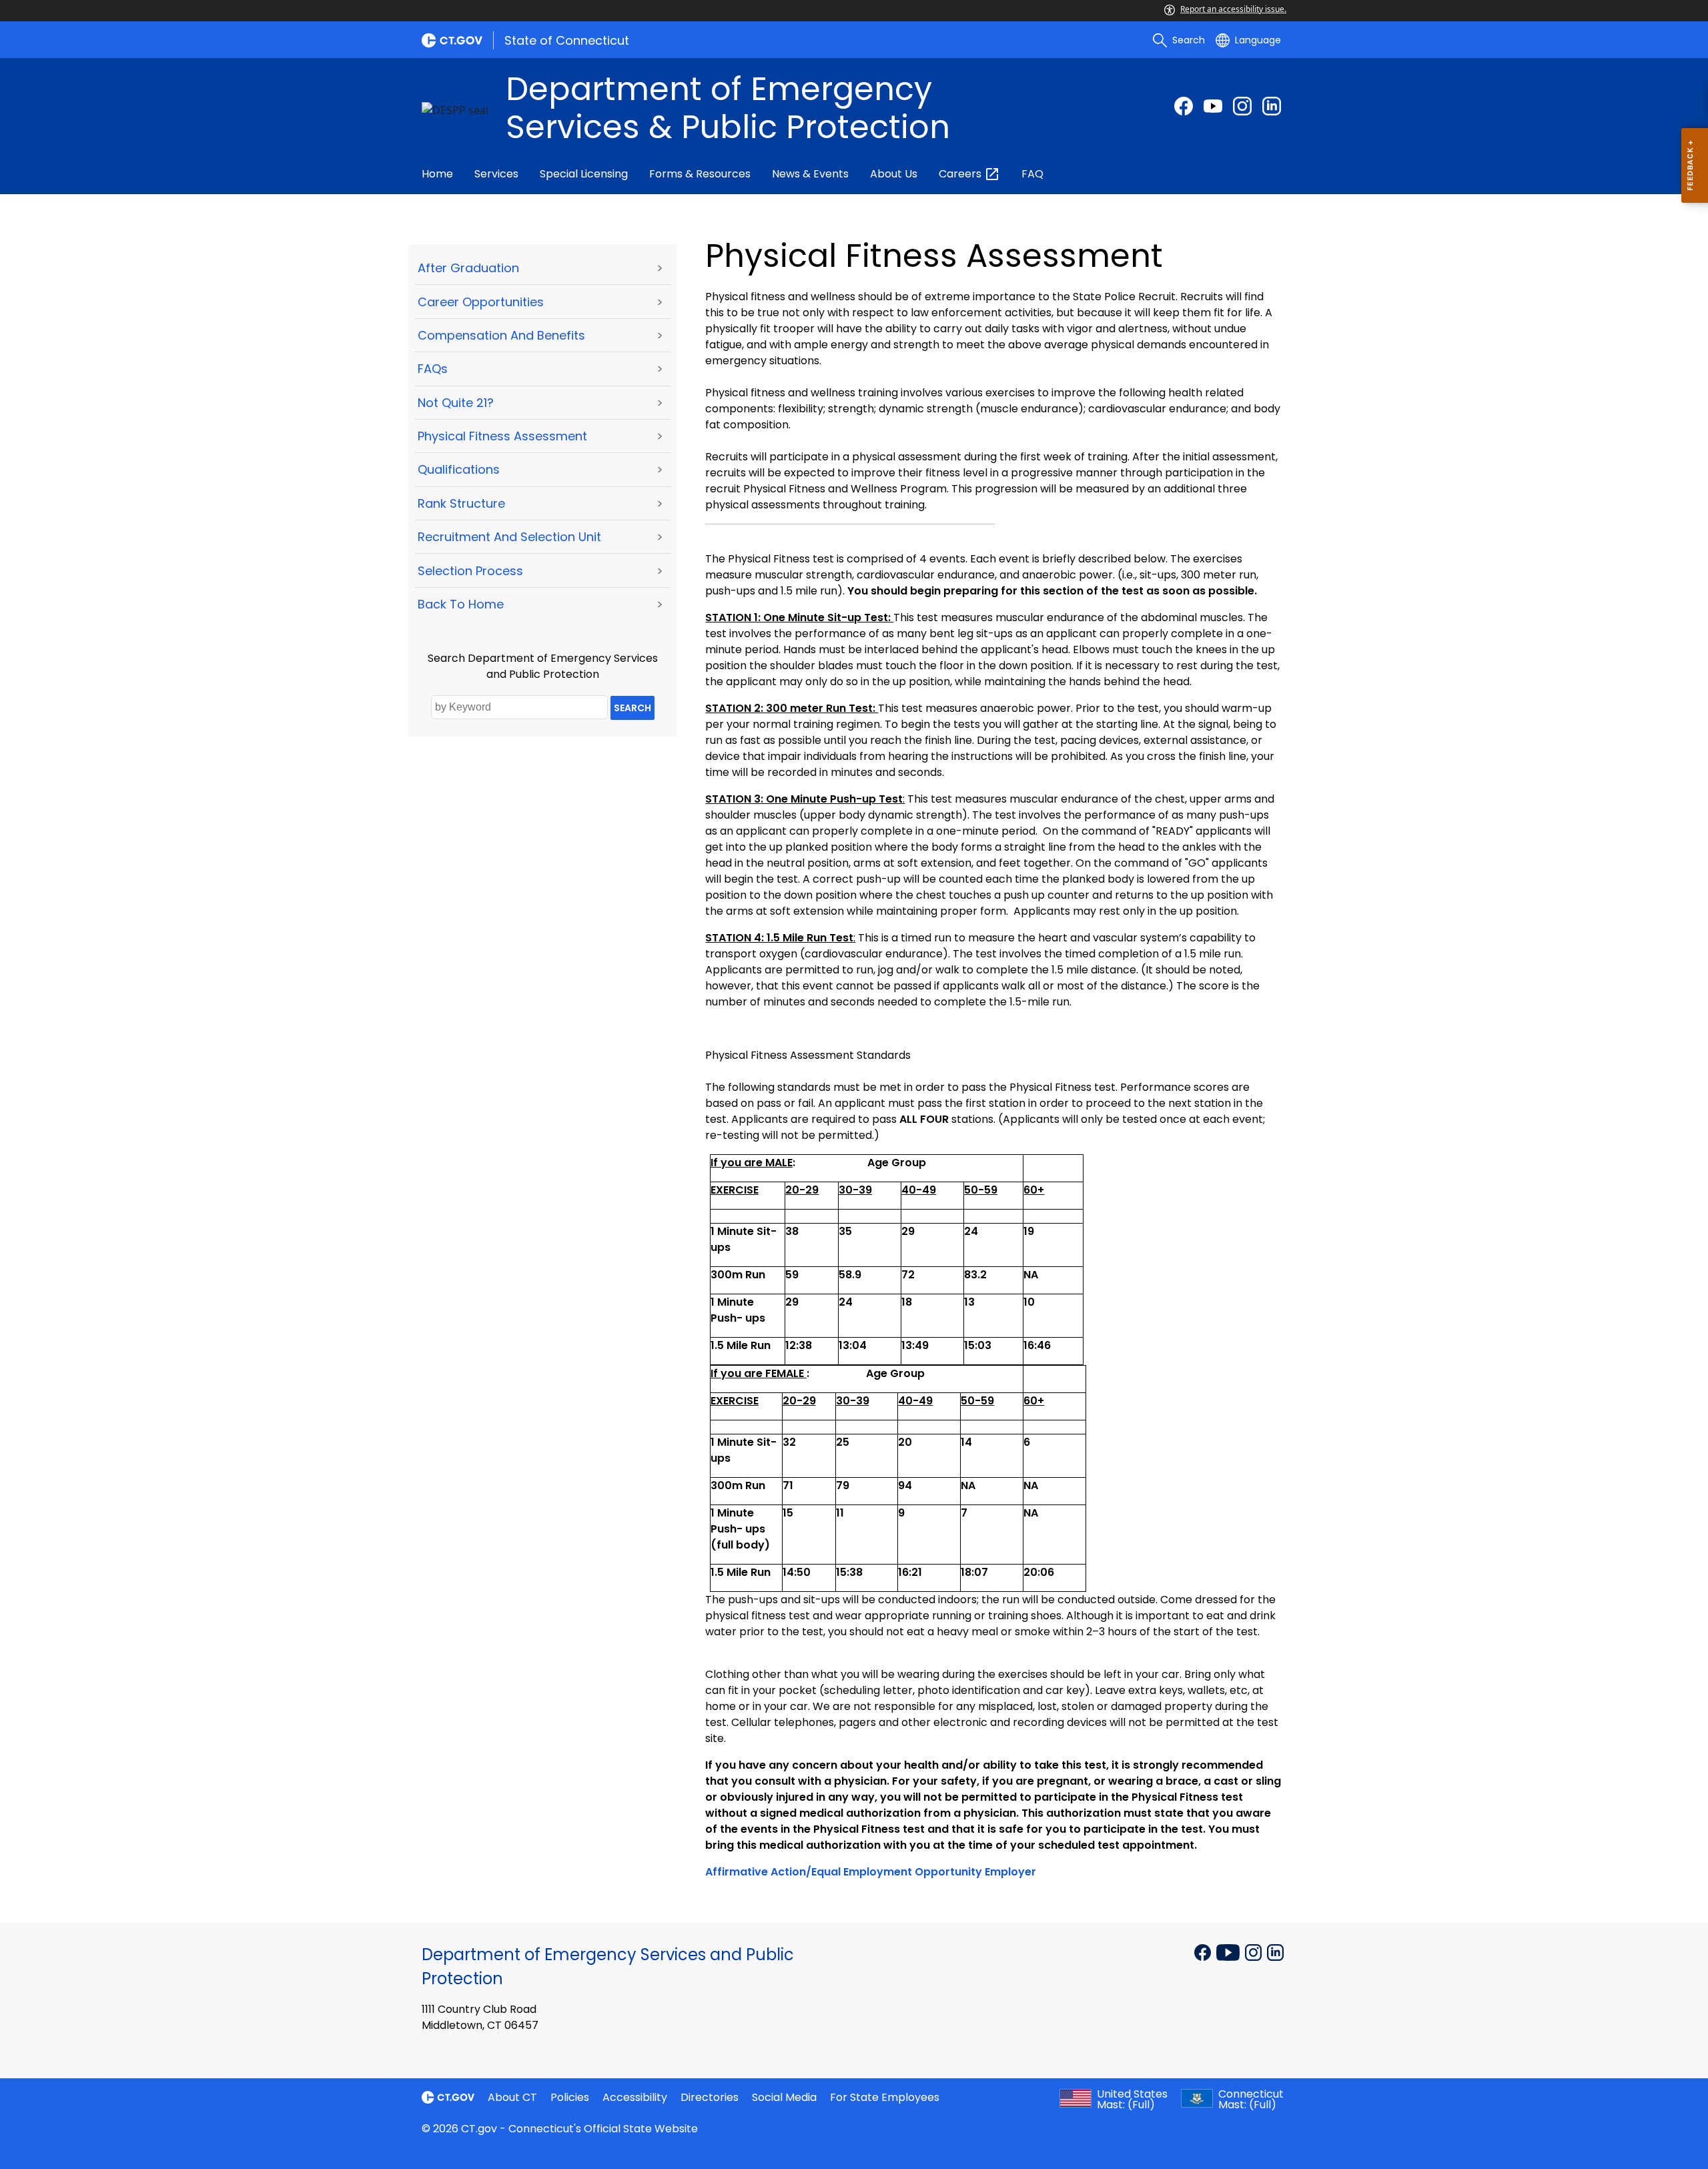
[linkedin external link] (1272, 106)
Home (437, 174)
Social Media (784, 2097)
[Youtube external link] (1213, 106)
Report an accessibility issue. (1233, 9)
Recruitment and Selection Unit (509, 537)
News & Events (810, 174)
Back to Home (461, 604)
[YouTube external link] (1229, 1951)
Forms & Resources (700, 174)
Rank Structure (461, 503)
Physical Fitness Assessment (502, 436)
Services (496, 174)
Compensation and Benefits (501, 335)
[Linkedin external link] (1275, 1951)
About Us (894, 174)
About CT (512, 2097)
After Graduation (468, 268)
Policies (570, 2097)
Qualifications (459, 469)
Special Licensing (584, 174)
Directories (710, 2097)
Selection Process (470, 571)
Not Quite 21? (456, 403)
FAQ (1032, 174)
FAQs (433, 369)
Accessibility (635, 2097)
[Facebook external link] (1184, 106)
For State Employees (885, 2097)
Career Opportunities (481, 302)
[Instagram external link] (1242, 106)
